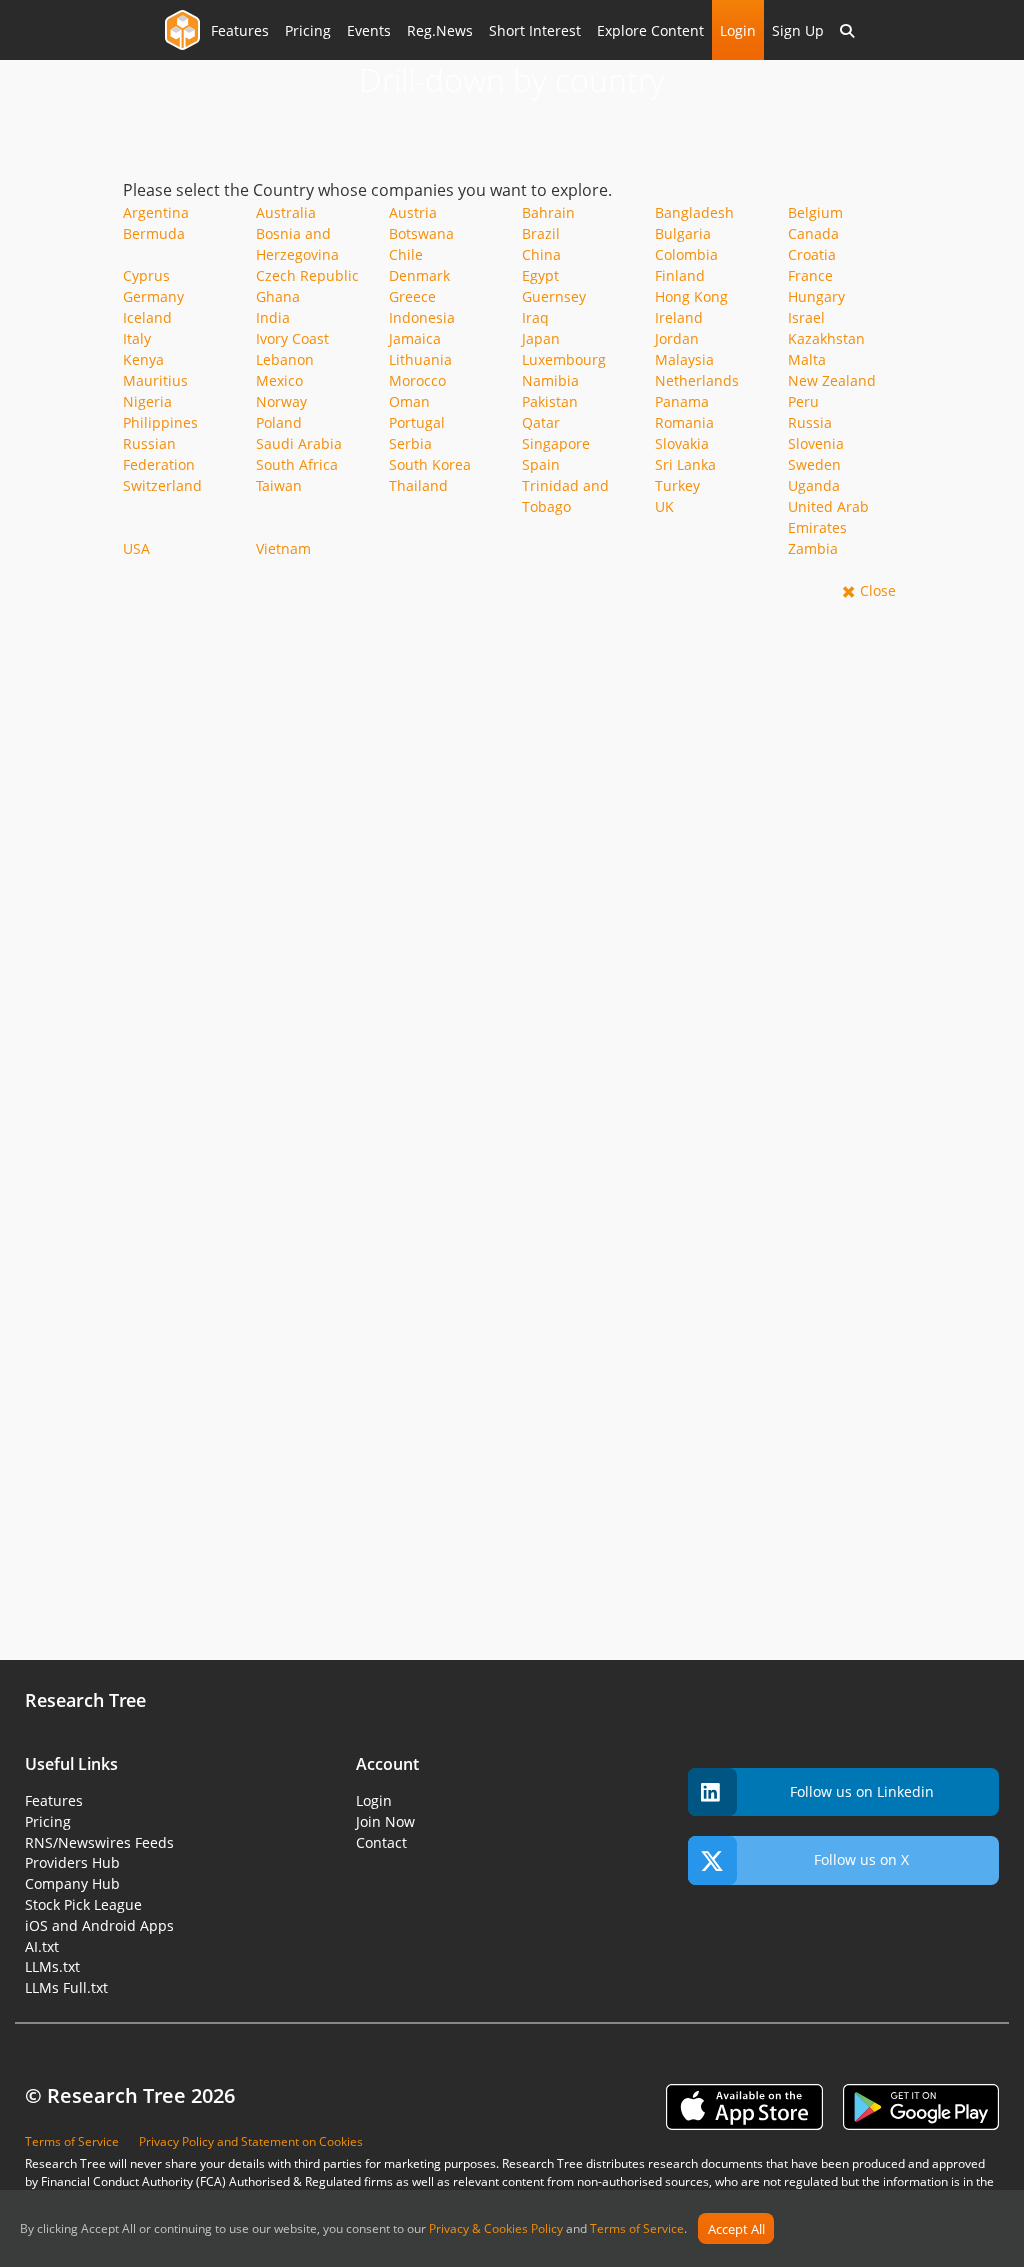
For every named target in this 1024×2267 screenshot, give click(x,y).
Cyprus (146, 275)
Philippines (160, 422)
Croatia (812, 254)
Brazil (541, 233)
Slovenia (816, 443)
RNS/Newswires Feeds (99, 1842)
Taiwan (279, 485)
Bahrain (548, 212)
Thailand (418, 485)
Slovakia (682, 443)
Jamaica (415, 338)
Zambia (813, 548)
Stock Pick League (83, 1904)
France (810, 275)
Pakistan (550, 401)
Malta (807, 359)
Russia (810, 422)
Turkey (677, 485)
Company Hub (72, 1883)
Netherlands (697, 380)
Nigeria (147, 401)
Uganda (814, 485)
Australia (286, 212)
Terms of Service (637, 2229)
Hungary (816, 296)
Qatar (541, 422)
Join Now (385, 1821)
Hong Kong (691, 296)
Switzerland (162, 485)
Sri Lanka (685, 464)
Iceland (147, 317)
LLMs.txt (52, 1966)
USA (136, 548)
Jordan (677, 338)
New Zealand (832, 380)
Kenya (143, 359)
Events (369, 30)
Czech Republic (307, 275)
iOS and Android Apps (99, 1925)
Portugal (417, 422)
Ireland (679, 317)
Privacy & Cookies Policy (496, 2229)
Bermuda (154, 233)
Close (878, 590)
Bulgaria (683, 233)
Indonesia (422, 317)
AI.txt (42, 1946)
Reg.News (440, 30)
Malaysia (684, 359)
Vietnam (283, 548)
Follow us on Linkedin (862, 1791)
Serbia (410, 443)
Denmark (419, 275)
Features (240, 30)
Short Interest (535, 30)
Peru (803, 401)
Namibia (550, 380)
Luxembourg (564, 359)
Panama (682, 401)
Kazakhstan (826, 338)
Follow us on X (861, 1859)
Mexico (279, 380)
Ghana (278, 296)
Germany (153, 296)
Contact (381, 1842)
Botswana (421, 233)
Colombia (686, 254)
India (273, 317)
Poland (279, 422)
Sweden (814, 464)
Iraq (535, 317)
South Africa (297, 464)
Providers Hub (72, 1862)
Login (738, 30)
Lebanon (285, 359)
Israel (806, 317)
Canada (813, 233)
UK (664, 506)
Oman (409, 401)
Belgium (815, 212)
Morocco (417, 380)
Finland (680, 275)
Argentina (156, 212)
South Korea (430, 464)
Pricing (308, 30)
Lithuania (420, 359)
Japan (541, 338)
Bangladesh (694, 212)
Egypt (540, 275)
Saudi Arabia (299, 443)
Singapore (556, 443)
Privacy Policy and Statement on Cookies (251, 2141)
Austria (413, 212)
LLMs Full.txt (66, 1987)
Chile (406, 254)
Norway (281, 401)
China (541, 254)
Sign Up (798, 30)
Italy (137, 338)
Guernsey (554, 296)
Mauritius (155, 380)
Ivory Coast (292, 338)
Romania (684, 422)
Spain (541, 464)
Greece (412, 296)
